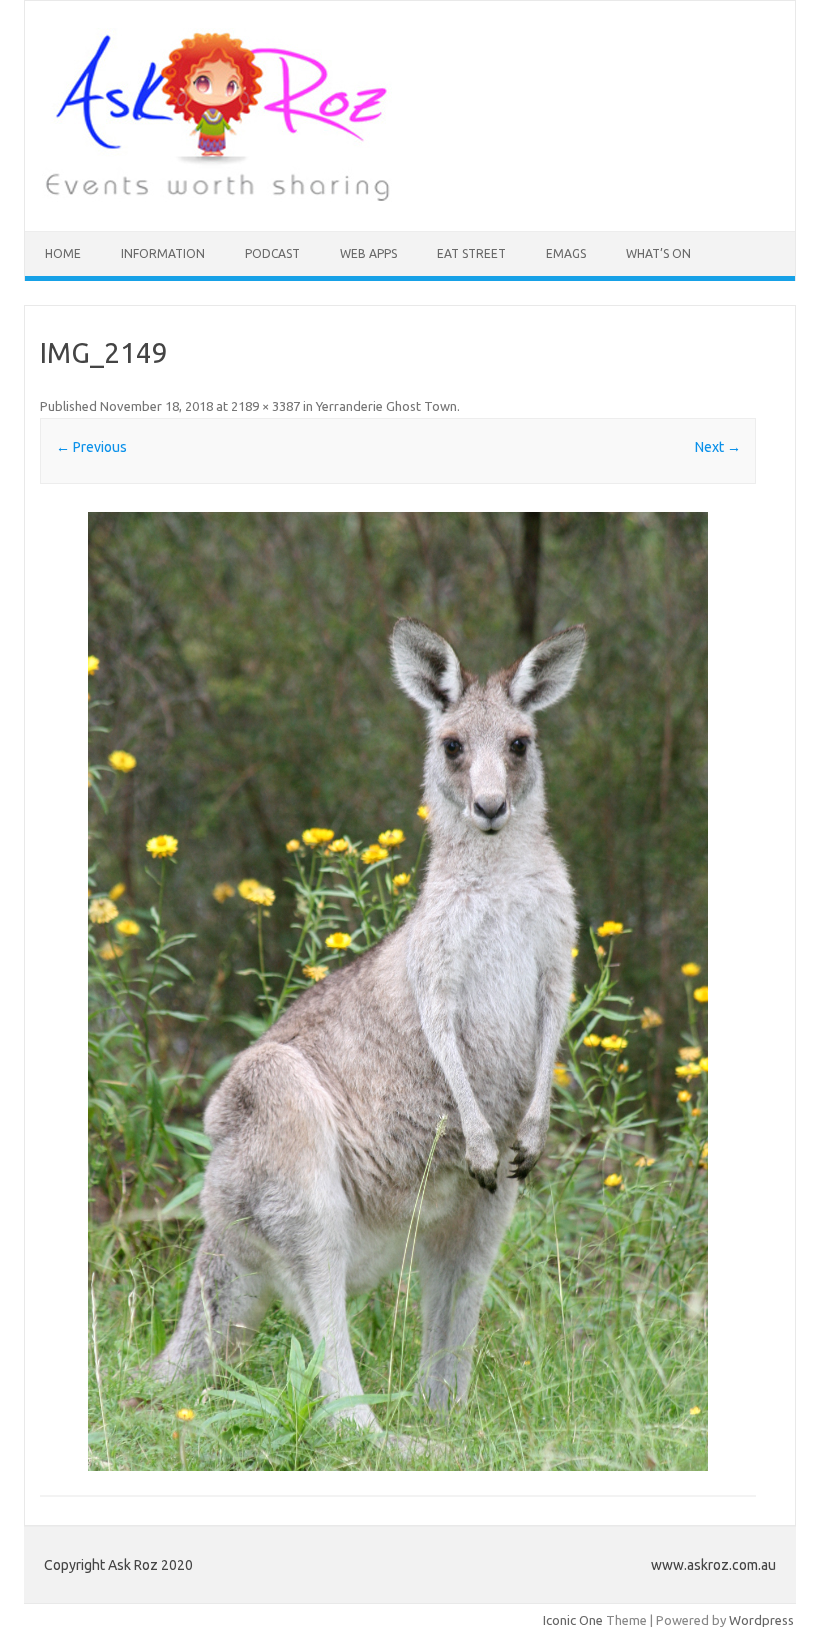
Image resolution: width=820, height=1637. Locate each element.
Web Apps (368, 253)
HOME (63, 253)
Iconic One (573, 1620)
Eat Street (471, 253)
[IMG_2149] (398, 991)
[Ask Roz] (217, 197)
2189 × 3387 (265, 406)
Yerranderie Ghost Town (386, 406)
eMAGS (566, 253)
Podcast (272, 253)
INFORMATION (163, 253)
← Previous (91, 447)
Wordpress (761, 1620)
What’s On (658, 253)
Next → (718, 447)
